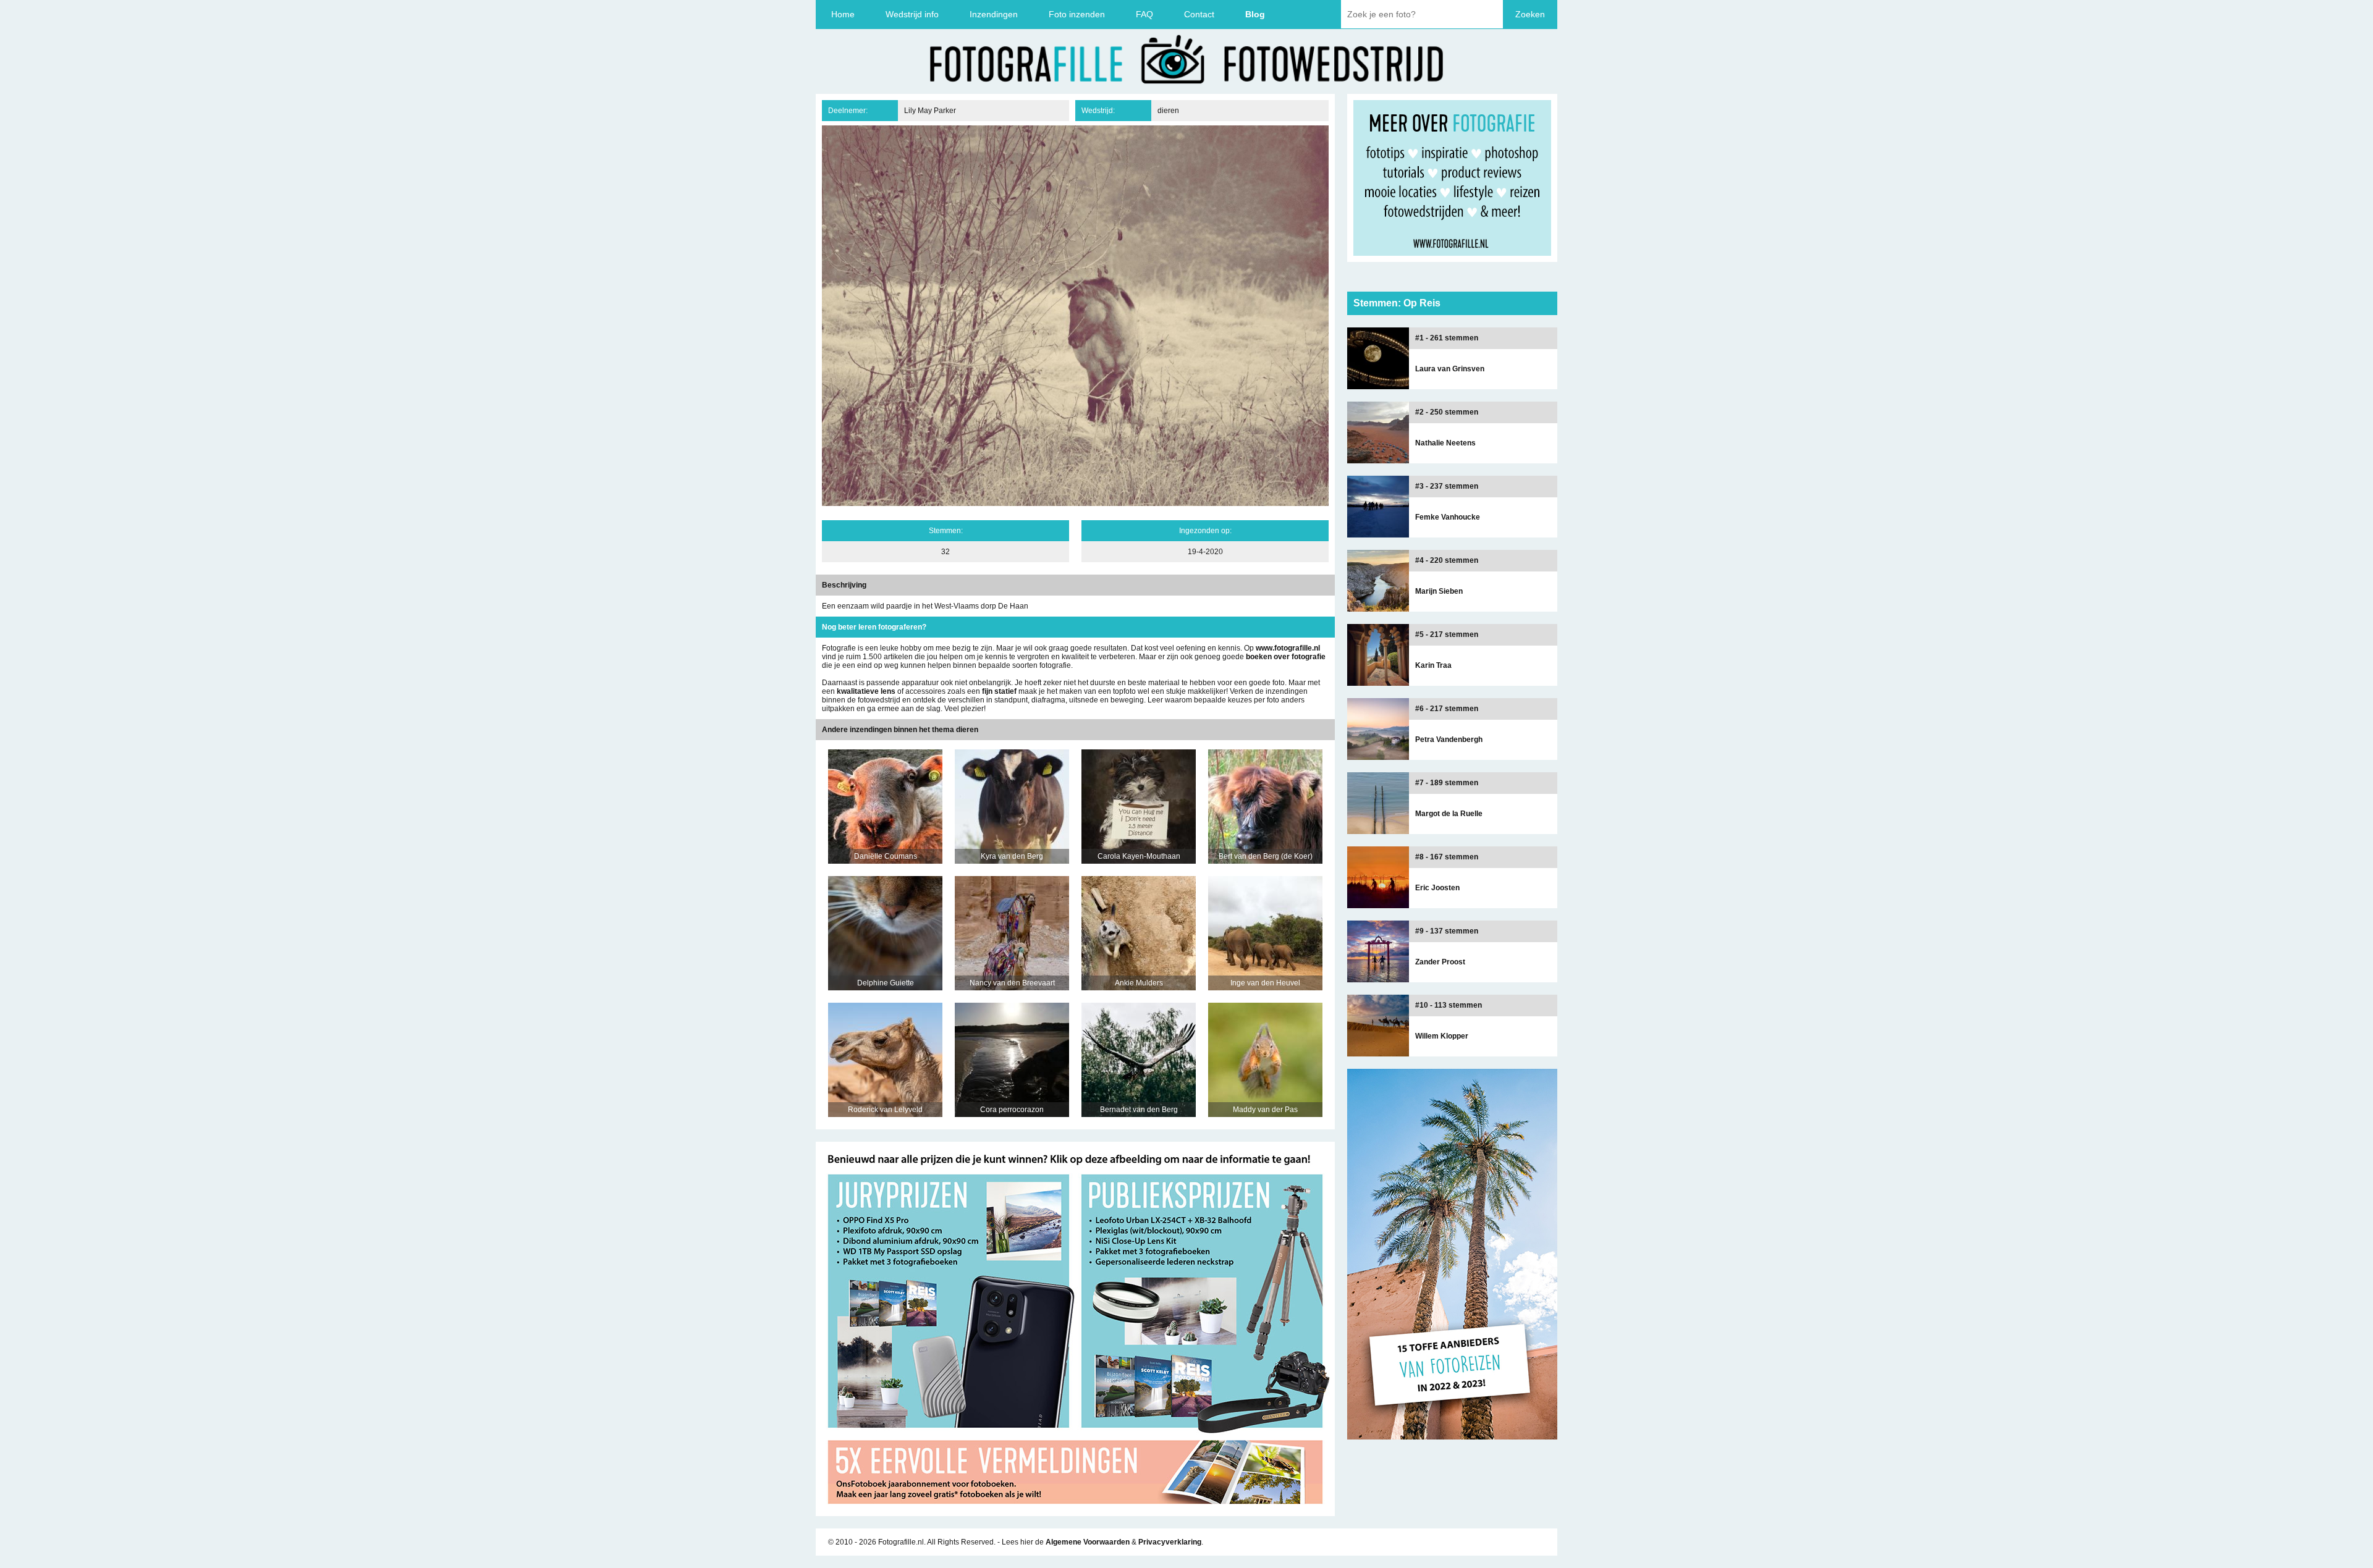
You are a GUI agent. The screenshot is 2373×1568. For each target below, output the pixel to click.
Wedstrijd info (912, 14)
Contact (1199, 14)
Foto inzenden (1077, 14)
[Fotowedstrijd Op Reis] (1075, 1512)
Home (843, 14)
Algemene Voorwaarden (1088, 1542)
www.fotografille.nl (1288, 648)
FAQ (1144, 14)
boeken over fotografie (1286, 657)
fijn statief (999, 691)
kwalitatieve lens (866, 691)
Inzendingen (994, 14)
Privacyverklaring (1170, 1542)
